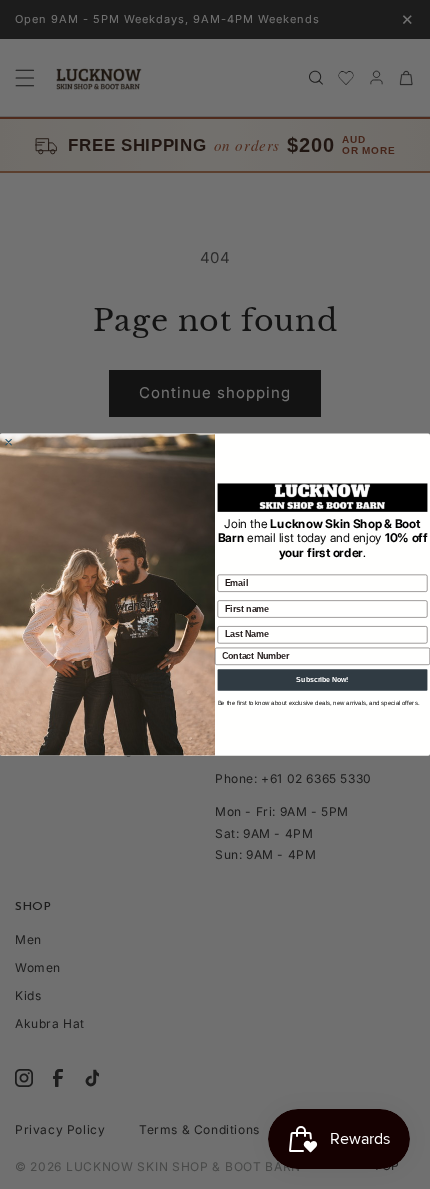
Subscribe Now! (322, 679)
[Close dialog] (9, 442)
